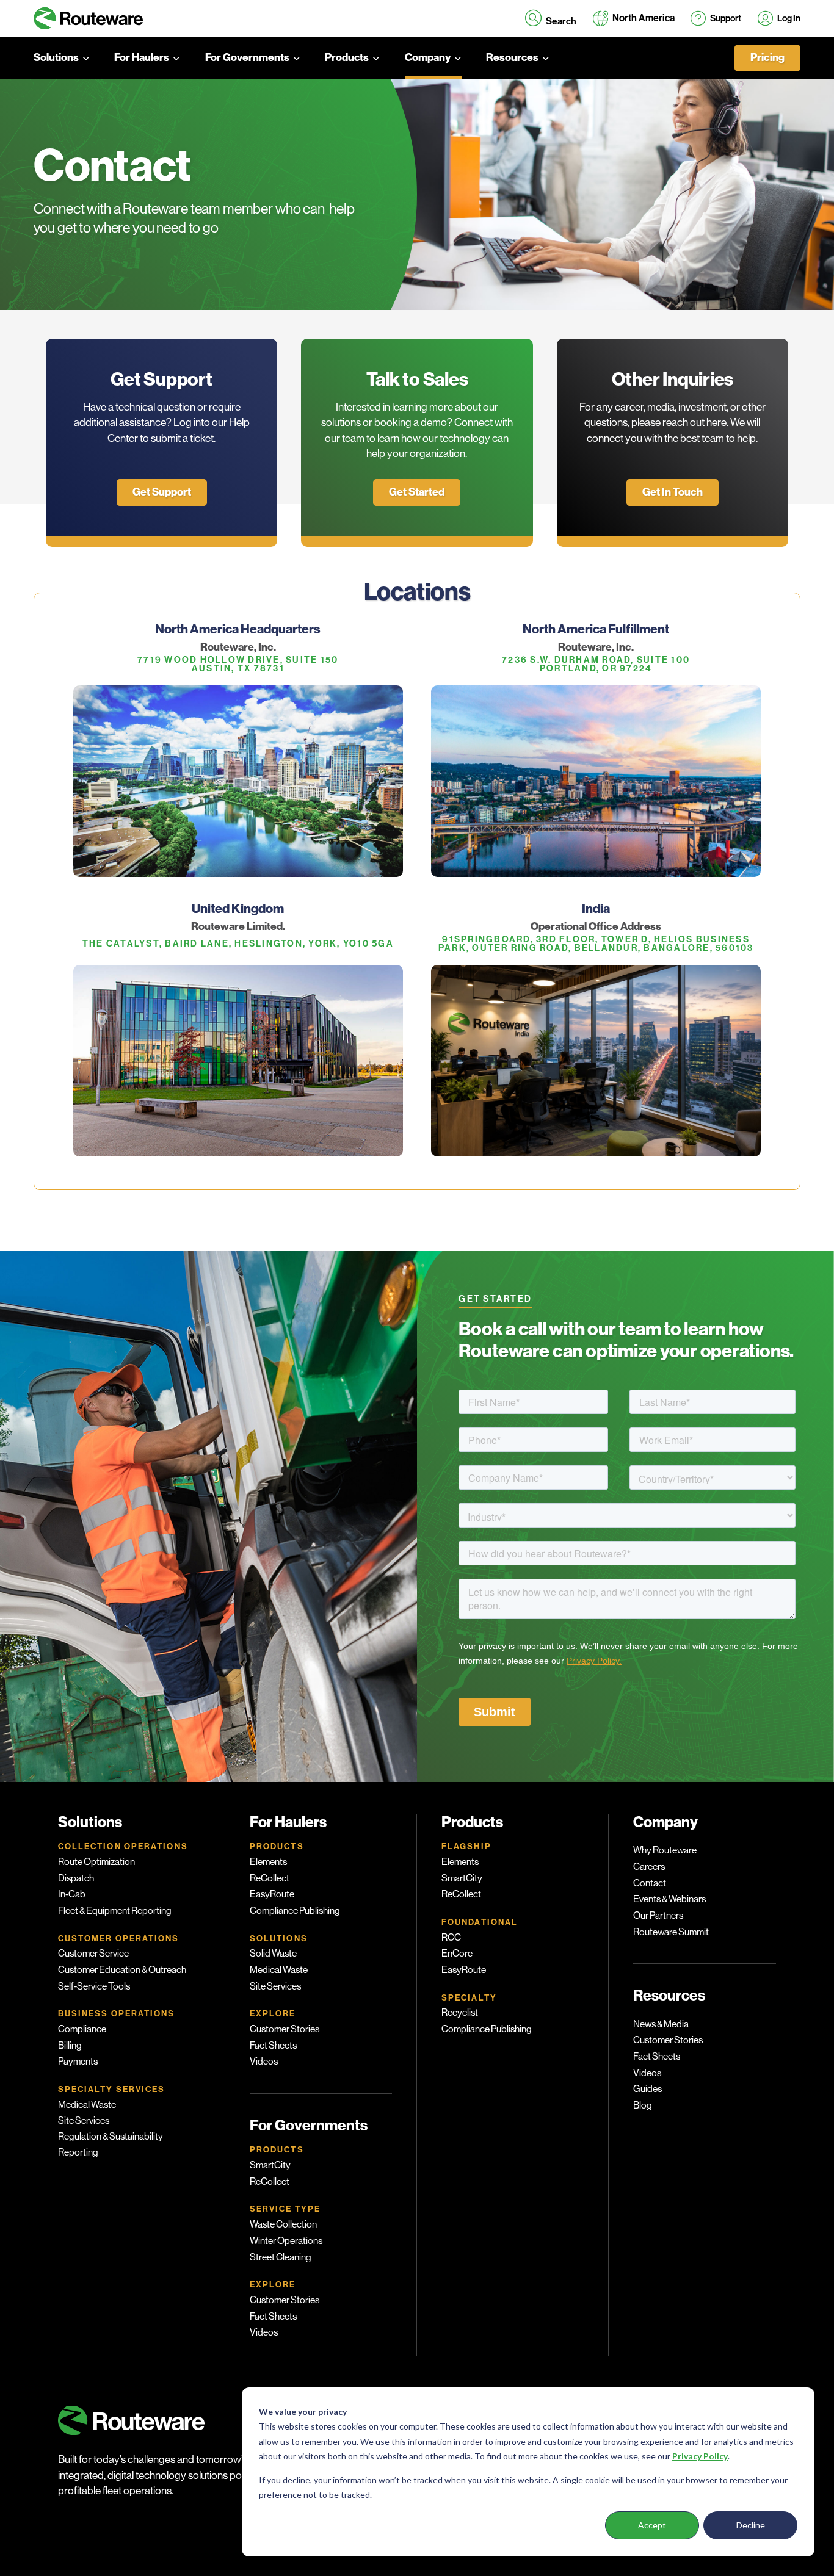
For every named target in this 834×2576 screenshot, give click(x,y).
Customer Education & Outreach (122, 1970)
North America (644, 18)
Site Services (84, 2121)
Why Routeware (665, 1850)
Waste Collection (283, 2224)
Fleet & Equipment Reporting (115, 1911)
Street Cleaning (281, 2257)
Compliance (82, 2029)
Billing (70, 2046)
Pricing (767, 58)
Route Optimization (96, 1862)
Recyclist (460, 2013)
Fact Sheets (273, 2046)
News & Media (661, 2024)
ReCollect (270, 1878)
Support (726, 18)
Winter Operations (286, 2241)
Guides (647, 2089)
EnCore (457, 1954)
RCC (451, 1938)
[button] (551, 18)
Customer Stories (285, 2029)
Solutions (56, 58)
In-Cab (72, 1894)
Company (428, 58)
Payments (78, 2062)
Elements (268, 1862)
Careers (649, 1867)
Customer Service (93, 1954)
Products (347, 58)
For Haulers (142, 58)
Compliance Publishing (295, 1911)
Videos (264, 2062)
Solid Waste (273, 1954)
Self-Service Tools (94, 1986)
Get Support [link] (162, 492)
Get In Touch (673, 492)
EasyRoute (272, 1894)
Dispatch (76, 1878)
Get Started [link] (417, 492)
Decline (751, 2525)
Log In (789, 18)
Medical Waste (87, 2105)
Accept (652, 2525)
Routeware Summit (671, 1932)
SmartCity (270, 2165)
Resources (512, 58)
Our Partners (658, 1916)
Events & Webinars (669, 1899)
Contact (650, 1883)
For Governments (247, 58)
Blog (643, 2105)
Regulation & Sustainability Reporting (111, 2145)
